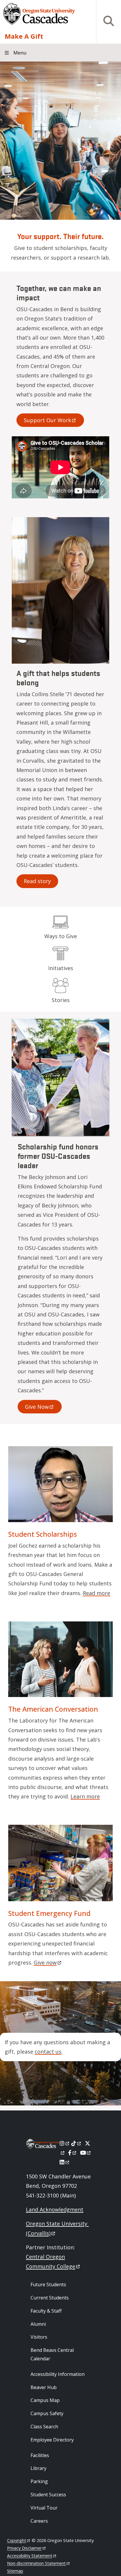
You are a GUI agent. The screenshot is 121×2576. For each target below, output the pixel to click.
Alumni (38, 2324)
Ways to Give (61, 936)
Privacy (24, 2548)
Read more (96, 1593)
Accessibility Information (58, 2374)
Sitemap (15, 2571)
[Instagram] (65, 2143)
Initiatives (61, 968)
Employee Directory (52, 2440)
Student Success (48, 2495)
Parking (39, 2481)
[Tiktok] (77, 2143)
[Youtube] (86, 2153)
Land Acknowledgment (55, 2209)
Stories (61, 1000)
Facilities (40, 2455)
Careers (39, 2521)
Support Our (47, 420)
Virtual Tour (44, 2508)
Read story (37, 881)
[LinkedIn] (65, 2162)
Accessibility (30, 2556)
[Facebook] (73, 2153)
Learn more (85, 1796)
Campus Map (45, 2400)
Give (37, 1407)
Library (38, 2468)
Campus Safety (47, 2413)
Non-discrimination (36, 2563)
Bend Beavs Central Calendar (52, 2354)
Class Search (44, 2427)
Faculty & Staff (46, 2311)
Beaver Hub (44, 2387)
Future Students (48, 2284)
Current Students (50, 2298)
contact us (48, 2052)
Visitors (39, 2337)
